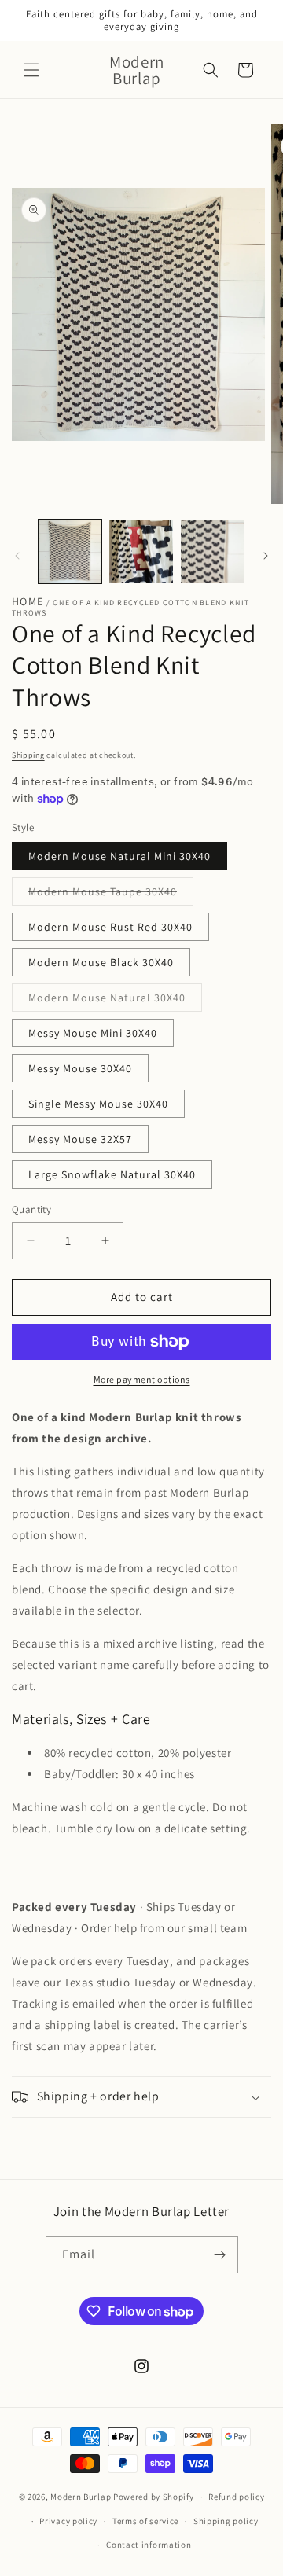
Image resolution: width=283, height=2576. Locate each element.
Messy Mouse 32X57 (80, 1139)
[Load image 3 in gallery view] (212, 551)
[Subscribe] (220, 2255)
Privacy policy (68, 2521)
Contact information (149, 2545)
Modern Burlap (81, 2497)
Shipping (28, 755)
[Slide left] (17, 556)
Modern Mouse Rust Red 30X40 (110, 927)
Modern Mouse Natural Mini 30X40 (119, 856)
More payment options (142, 1379)
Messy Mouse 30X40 (80, 1068)
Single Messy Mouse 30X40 (98, 1104)
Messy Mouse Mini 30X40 (93, 1033)
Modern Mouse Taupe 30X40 (111, 895)
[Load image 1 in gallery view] (70, 551)
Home (28, 602)
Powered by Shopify (154, 2497)
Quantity (31, 1209)
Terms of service (145, 2521)
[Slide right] (266, 556)
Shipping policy (226, 2521)
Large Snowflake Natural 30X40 (112, 1174)
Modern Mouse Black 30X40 (101, 962)
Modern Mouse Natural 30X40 (115, 1001)
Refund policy (236, 2497)
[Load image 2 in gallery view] (141, 551)
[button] (31, 70)
